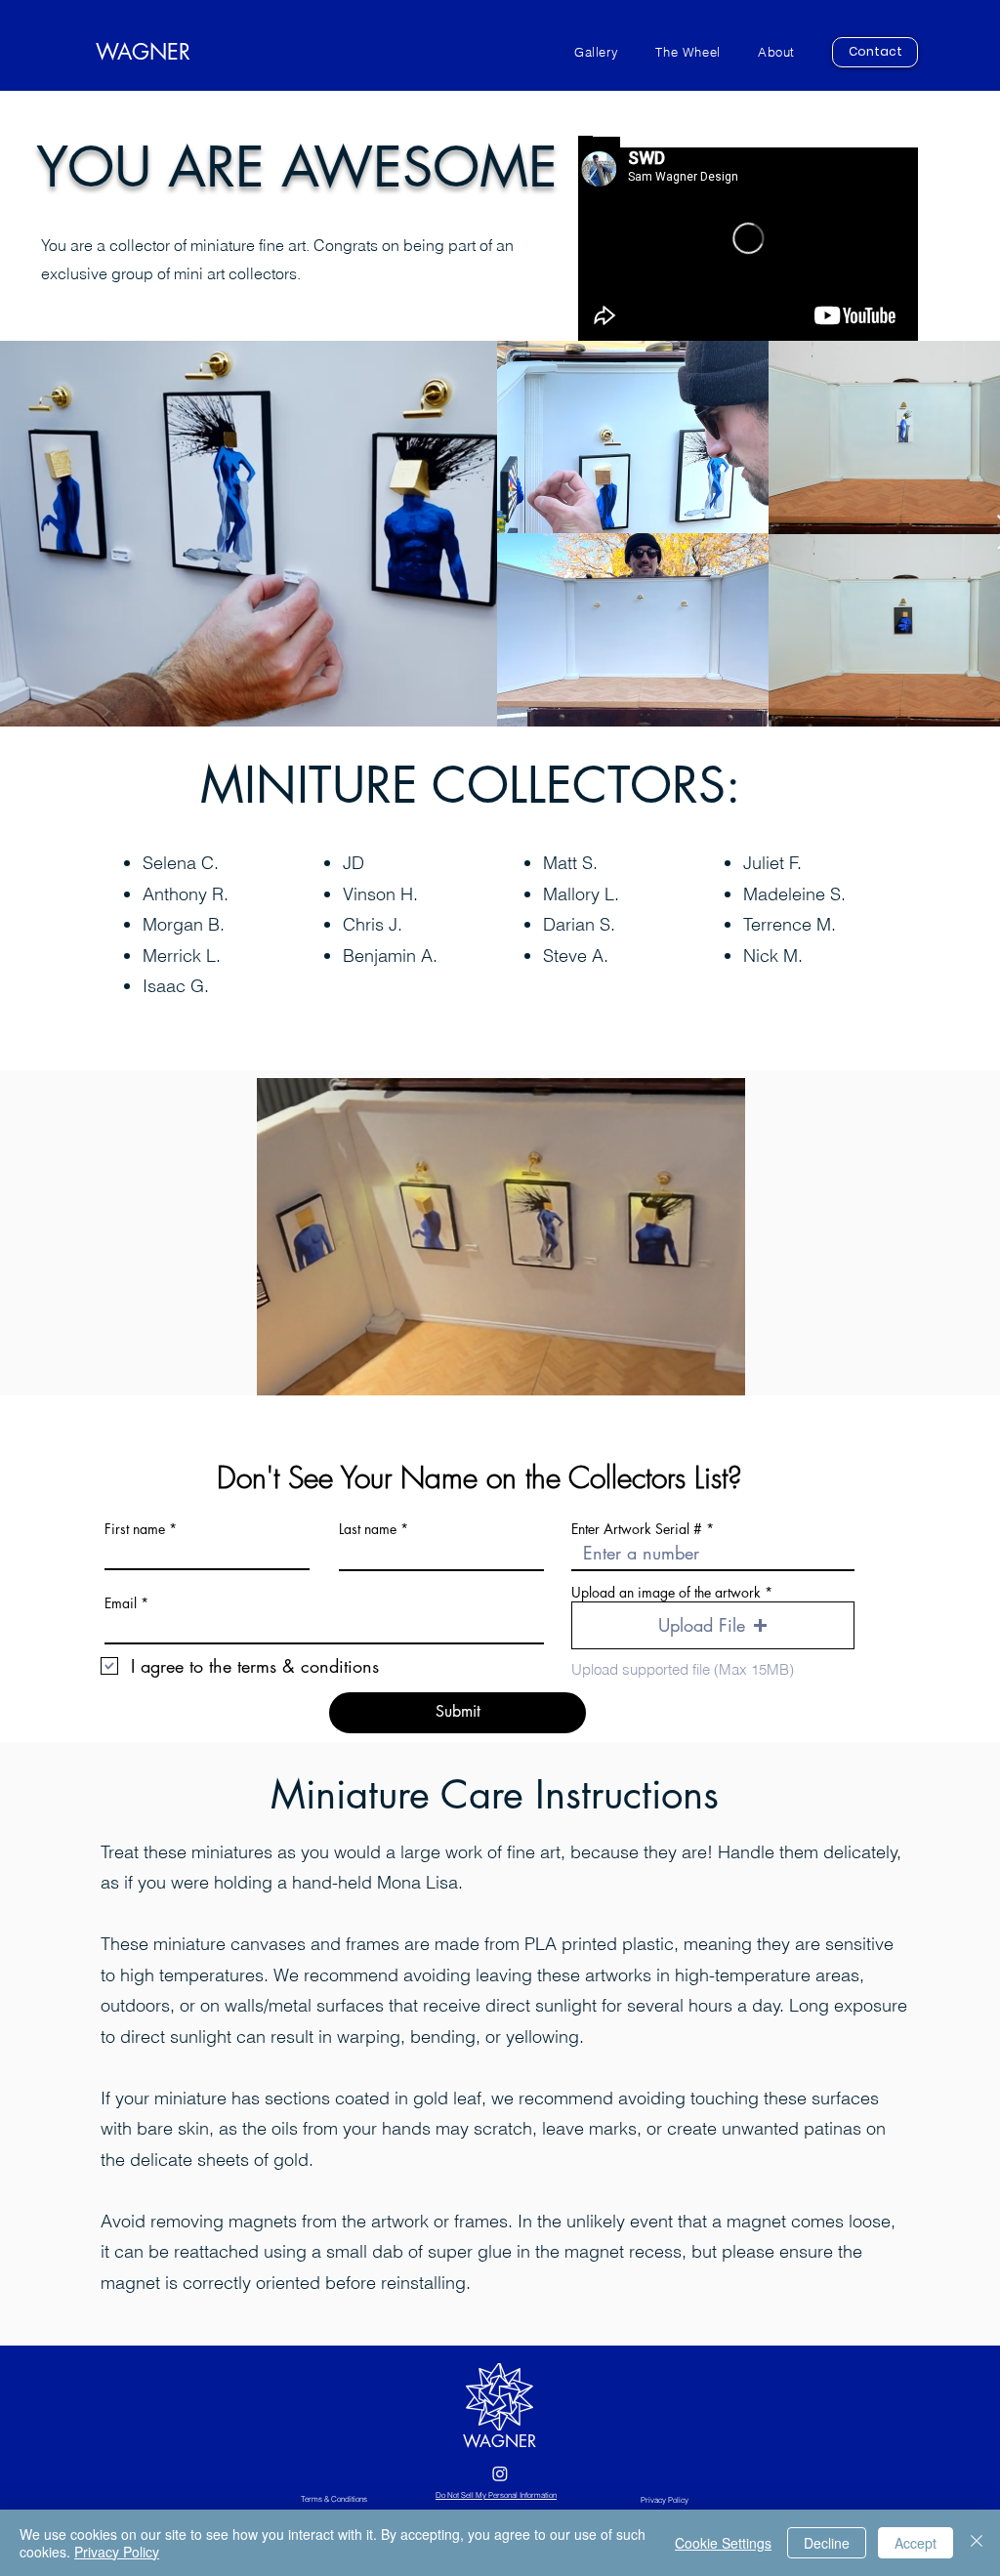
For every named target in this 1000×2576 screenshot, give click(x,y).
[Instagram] (500, 2473)
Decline (827, 2543)
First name (135, 1529)
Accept (916, 2543)
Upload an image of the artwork (666, 1593)
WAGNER (500, 2441)
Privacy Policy (117, 2552)
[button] (713, 1626)
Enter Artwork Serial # (637, 1529)
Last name (368, 1529)
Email (121, 1603)
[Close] (977, 2543)
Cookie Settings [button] (723, 2543)
